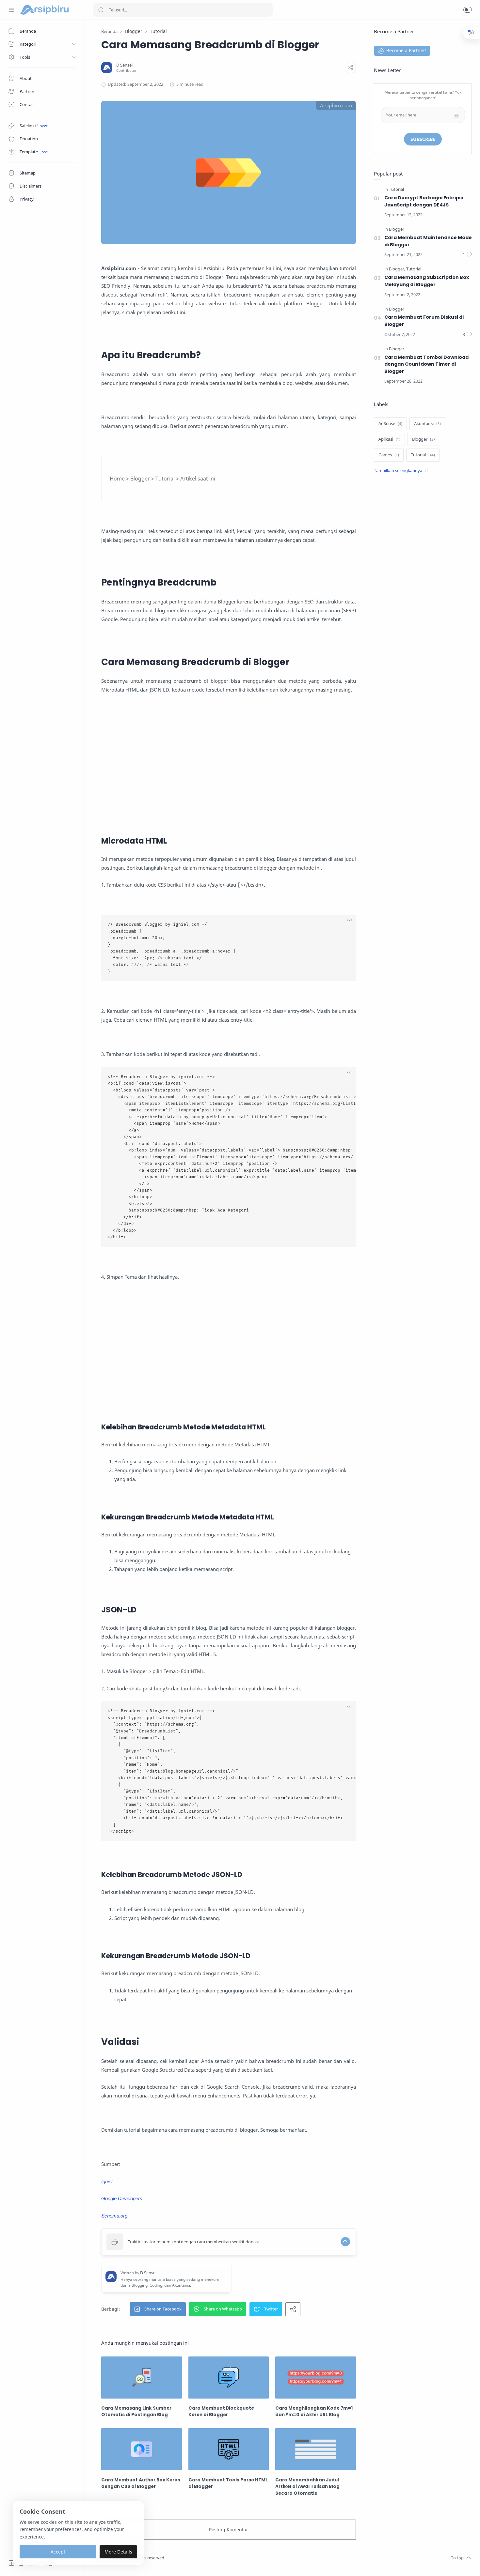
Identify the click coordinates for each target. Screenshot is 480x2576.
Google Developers (122, 2198)
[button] (468, 10)
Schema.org (114, 2216)
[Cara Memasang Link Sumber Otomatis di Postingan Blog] (142, 2378)
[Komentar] (467, 255)
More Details (118, 2552)
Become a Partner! (406, 50)
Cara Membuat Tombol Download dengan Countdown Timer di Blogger (426, 364)
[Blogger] (397, 229)
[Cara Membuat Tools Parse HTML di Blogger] (229, 2449)
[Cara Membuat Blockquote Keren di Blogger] (229, 2378)
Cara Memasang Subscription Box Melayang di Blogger (427, 281)
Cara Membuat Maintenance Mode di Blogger (428, 241)
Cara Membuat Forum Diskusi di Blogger (424, 321)
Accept (58, 2552)
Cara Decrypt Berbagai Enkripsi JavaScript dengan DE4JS (424, 201)
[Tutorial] (396, 190)
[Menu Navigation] (11, 10)
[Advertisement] (229, 773)
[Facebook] (11, 2563)
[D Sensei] (124, 65)
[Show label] (401, 471)
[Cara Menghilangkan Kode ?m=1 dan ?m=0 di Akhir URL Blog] (316, 2378)
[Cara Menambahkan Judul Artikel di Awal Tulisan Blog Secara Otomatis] (316, 2449)
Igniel (107, 2181)
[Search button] (101, 10)
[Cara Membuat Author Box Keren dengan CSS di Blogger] (142, 2449)
